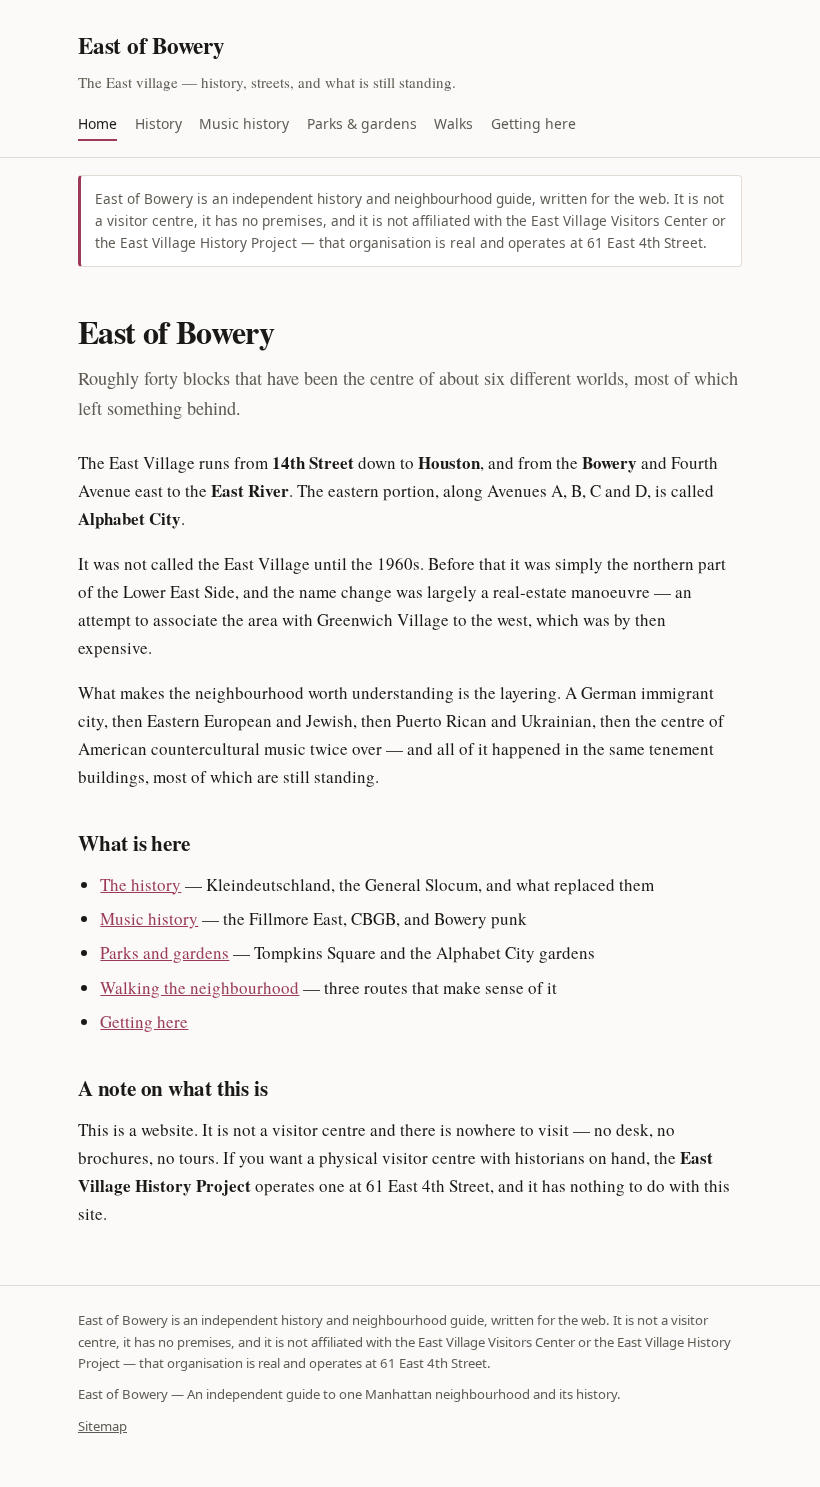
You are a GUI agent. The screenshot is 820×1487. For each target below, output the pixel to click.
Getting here (533, 123)
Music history (244, 123)
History (158, 123)
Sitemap (102, 1426)
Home (97, 123)
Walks (453, 123)
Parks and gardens (164, 952)
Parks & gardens (362, 123)
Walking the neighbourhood (199, 987)
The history (140, 884)
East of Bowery (151, 45)
